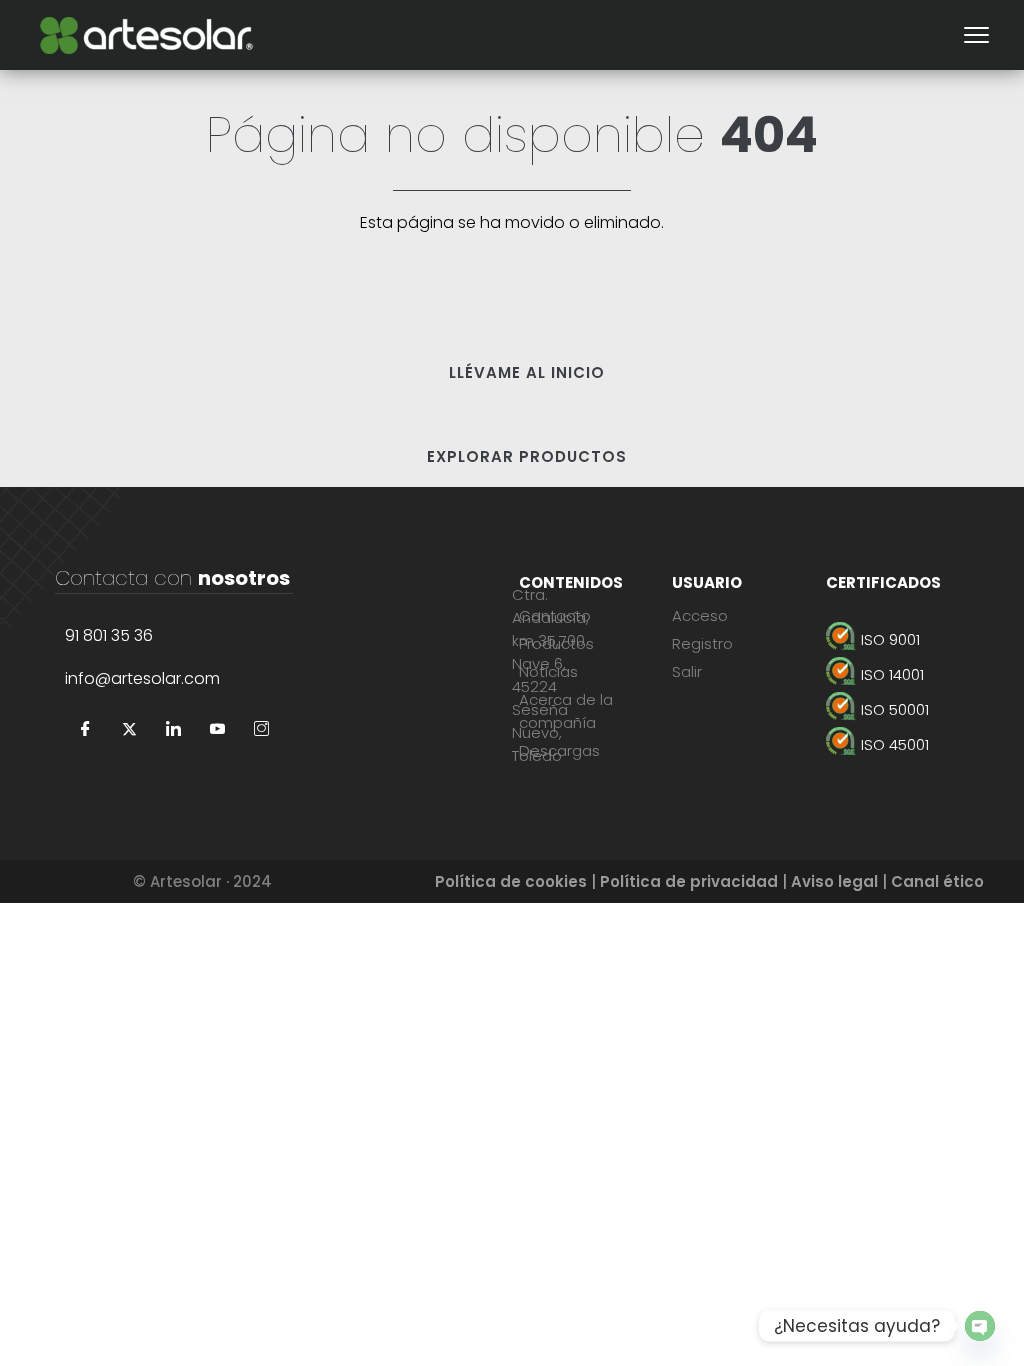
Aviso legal (834, 881)
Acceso (700, 615)
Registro (702, 643)
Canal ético (937, 881)
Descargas (559, 750)
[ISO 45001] (897, 744)
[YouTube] (217, 730)
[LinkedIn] (173, 730)
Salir (687, 671)
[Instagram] (261, 730)
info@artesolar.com (142, 678)
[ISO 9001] (897, 639)
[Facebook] (85, 730)
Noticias (548, 671)
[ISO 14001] (897, 674)
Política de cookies (511, 881)
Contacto (555, 615)
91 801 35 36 (109, 635)
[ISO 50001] (897, 709)
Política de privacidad (689, 881)
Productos (556, 643)
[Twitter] (129, 730)
